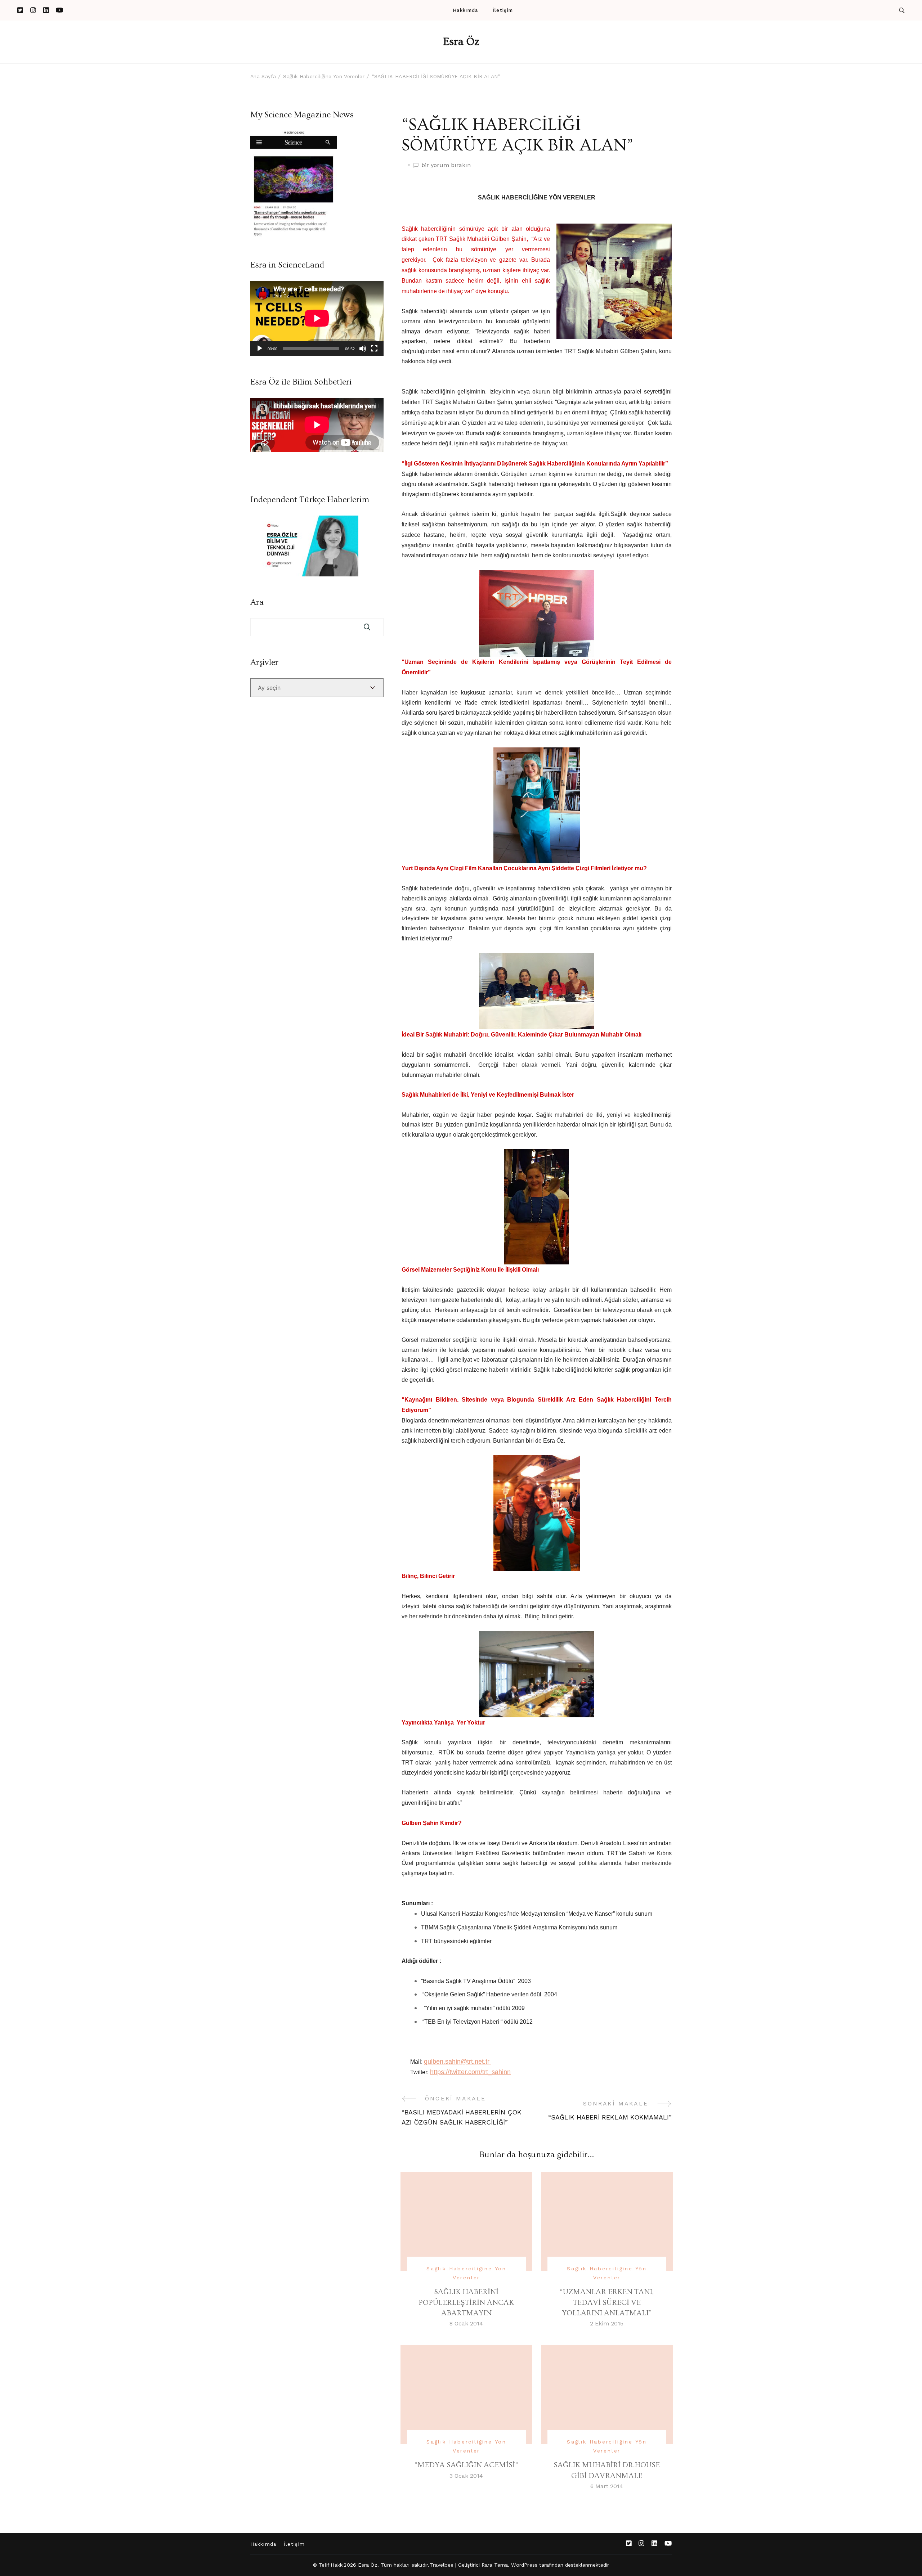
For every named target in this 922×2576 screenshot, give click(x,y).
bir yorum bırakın (446, 166)
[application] (317, 318)
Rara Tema (495, 2565)
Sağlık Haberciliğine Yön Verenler (466, 2273)
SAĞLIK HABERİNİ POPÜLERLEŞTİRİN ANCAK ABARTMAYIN (466, 2302)
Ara (257, 602)
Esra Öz (461, 42)
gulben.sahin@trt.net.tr (458, 2062)
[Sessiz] (363, 349)
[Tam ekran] (374, 349)
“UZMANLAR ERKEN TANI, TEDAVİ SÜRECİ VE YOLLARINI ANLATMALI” (607, 2302)
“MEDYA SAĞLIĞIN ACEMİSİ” (466, 2465)
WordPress (524, 2565)
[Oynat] (260, 349)
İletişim (503, 10)
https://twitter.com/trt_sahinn (470, 2072)
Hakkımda (465, 10)
